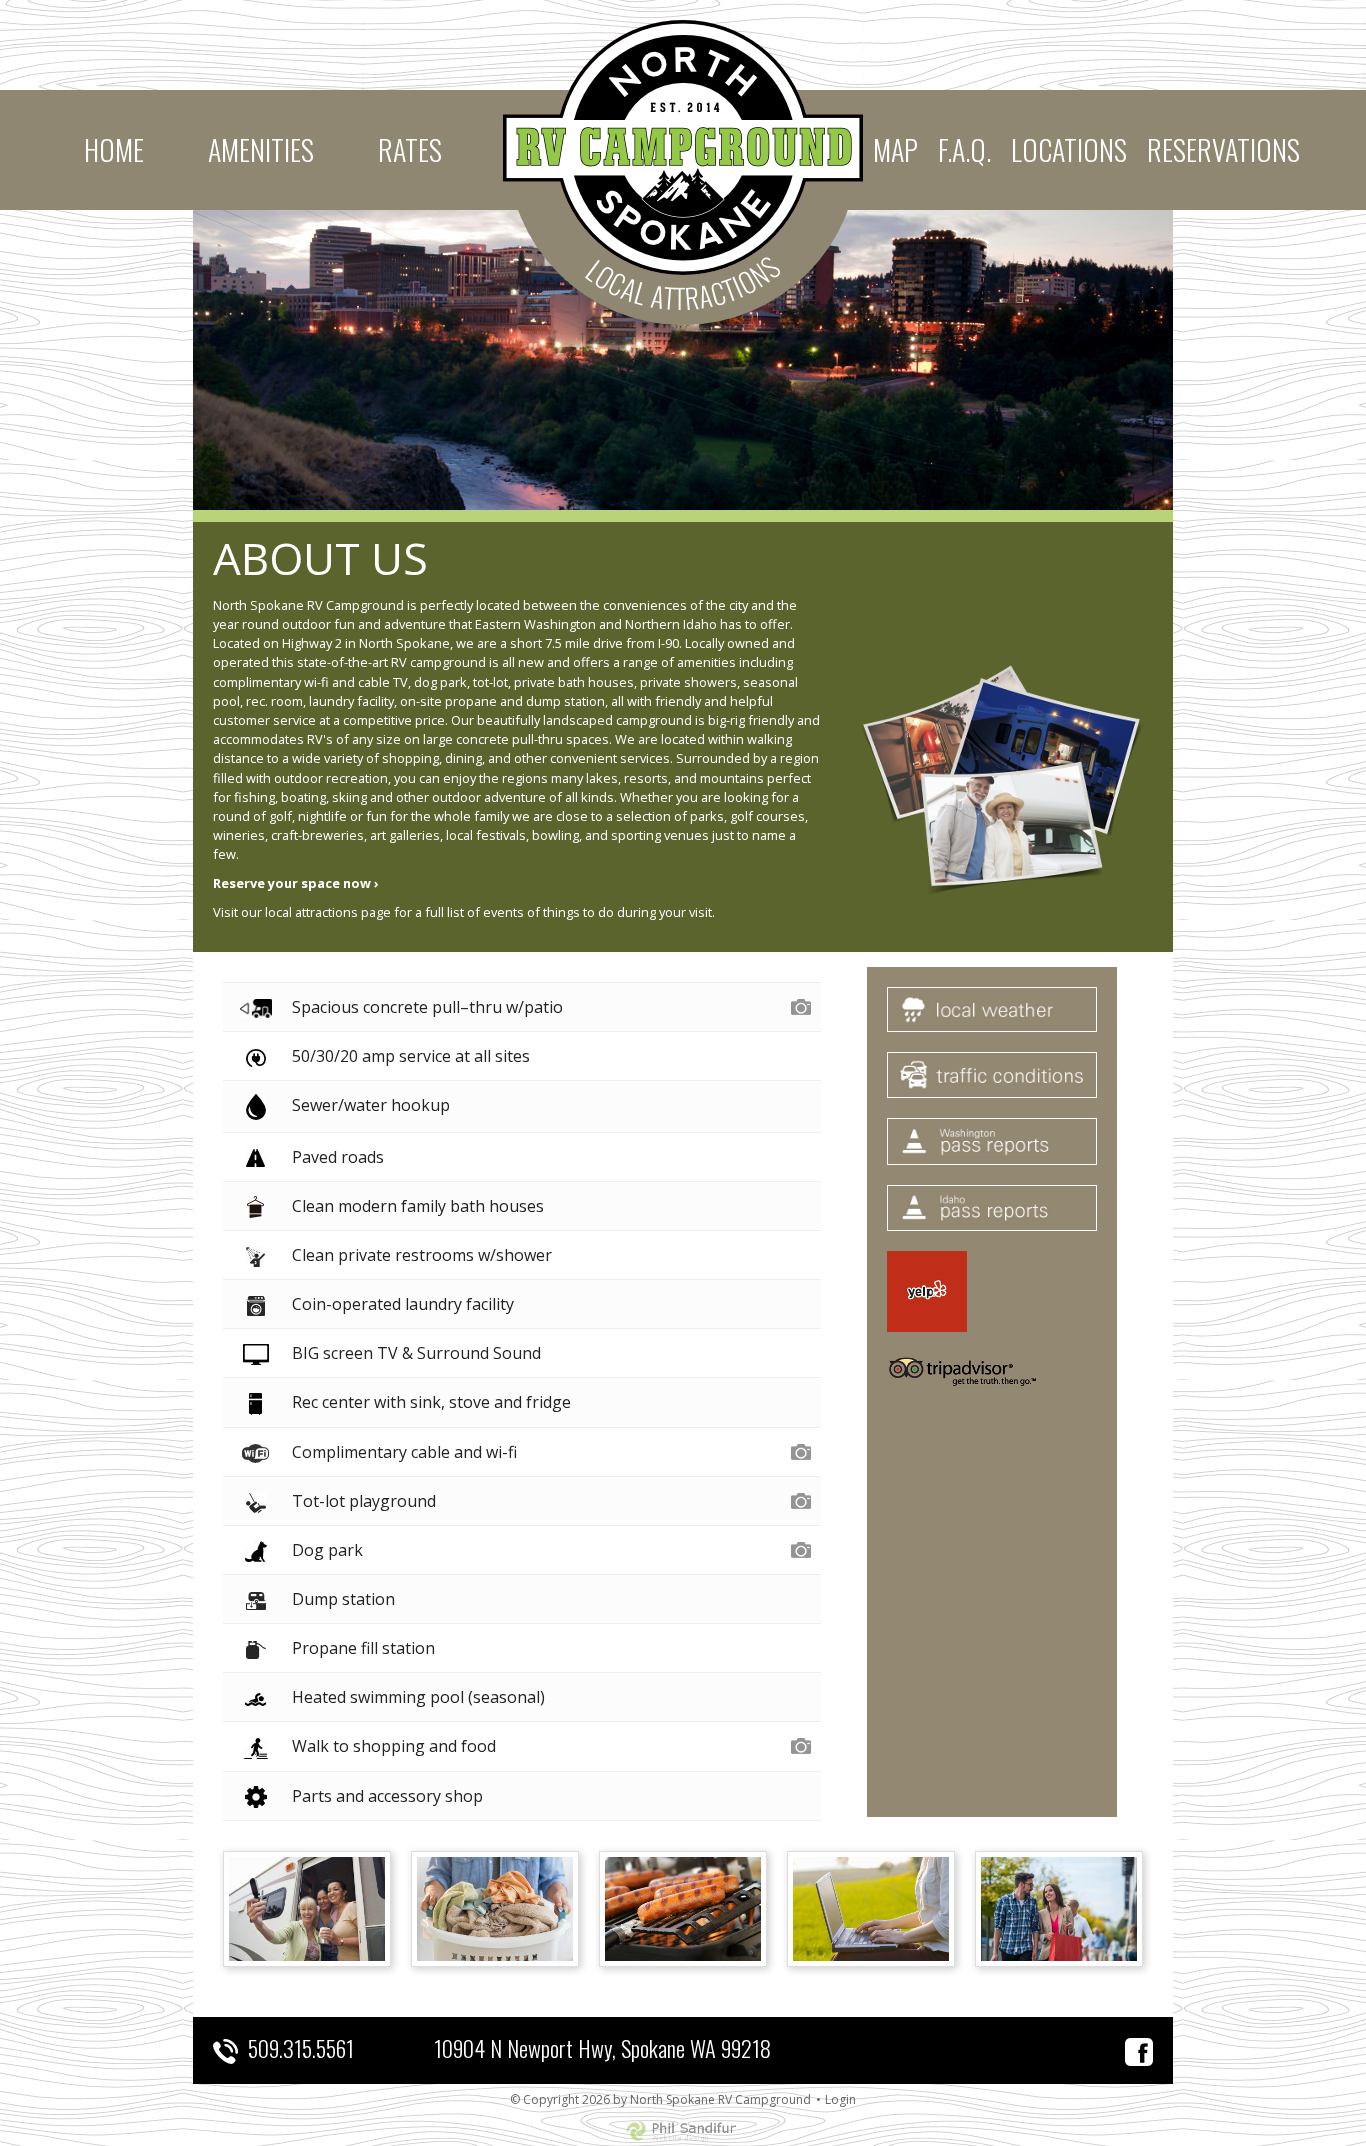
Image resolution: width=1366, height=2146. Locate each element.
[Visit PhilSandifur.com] (683, 2130)
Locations (1069, 149)
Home (114, 149)
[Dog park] (801, 1548)
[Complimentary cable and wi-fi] (801, 1450)
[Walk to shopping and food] (801, 1744)
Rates (410, 149)
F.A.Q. (964, 149)
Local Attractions (683, 282)
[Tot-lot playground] (801, 1499)
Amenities (261, 149)
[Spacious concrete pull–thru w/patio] (801, 1005)
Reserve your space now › (296, 883)
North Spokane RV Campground (683, 147)
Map (895, 149)
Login (840, 2099)
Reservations (1223, 149)
